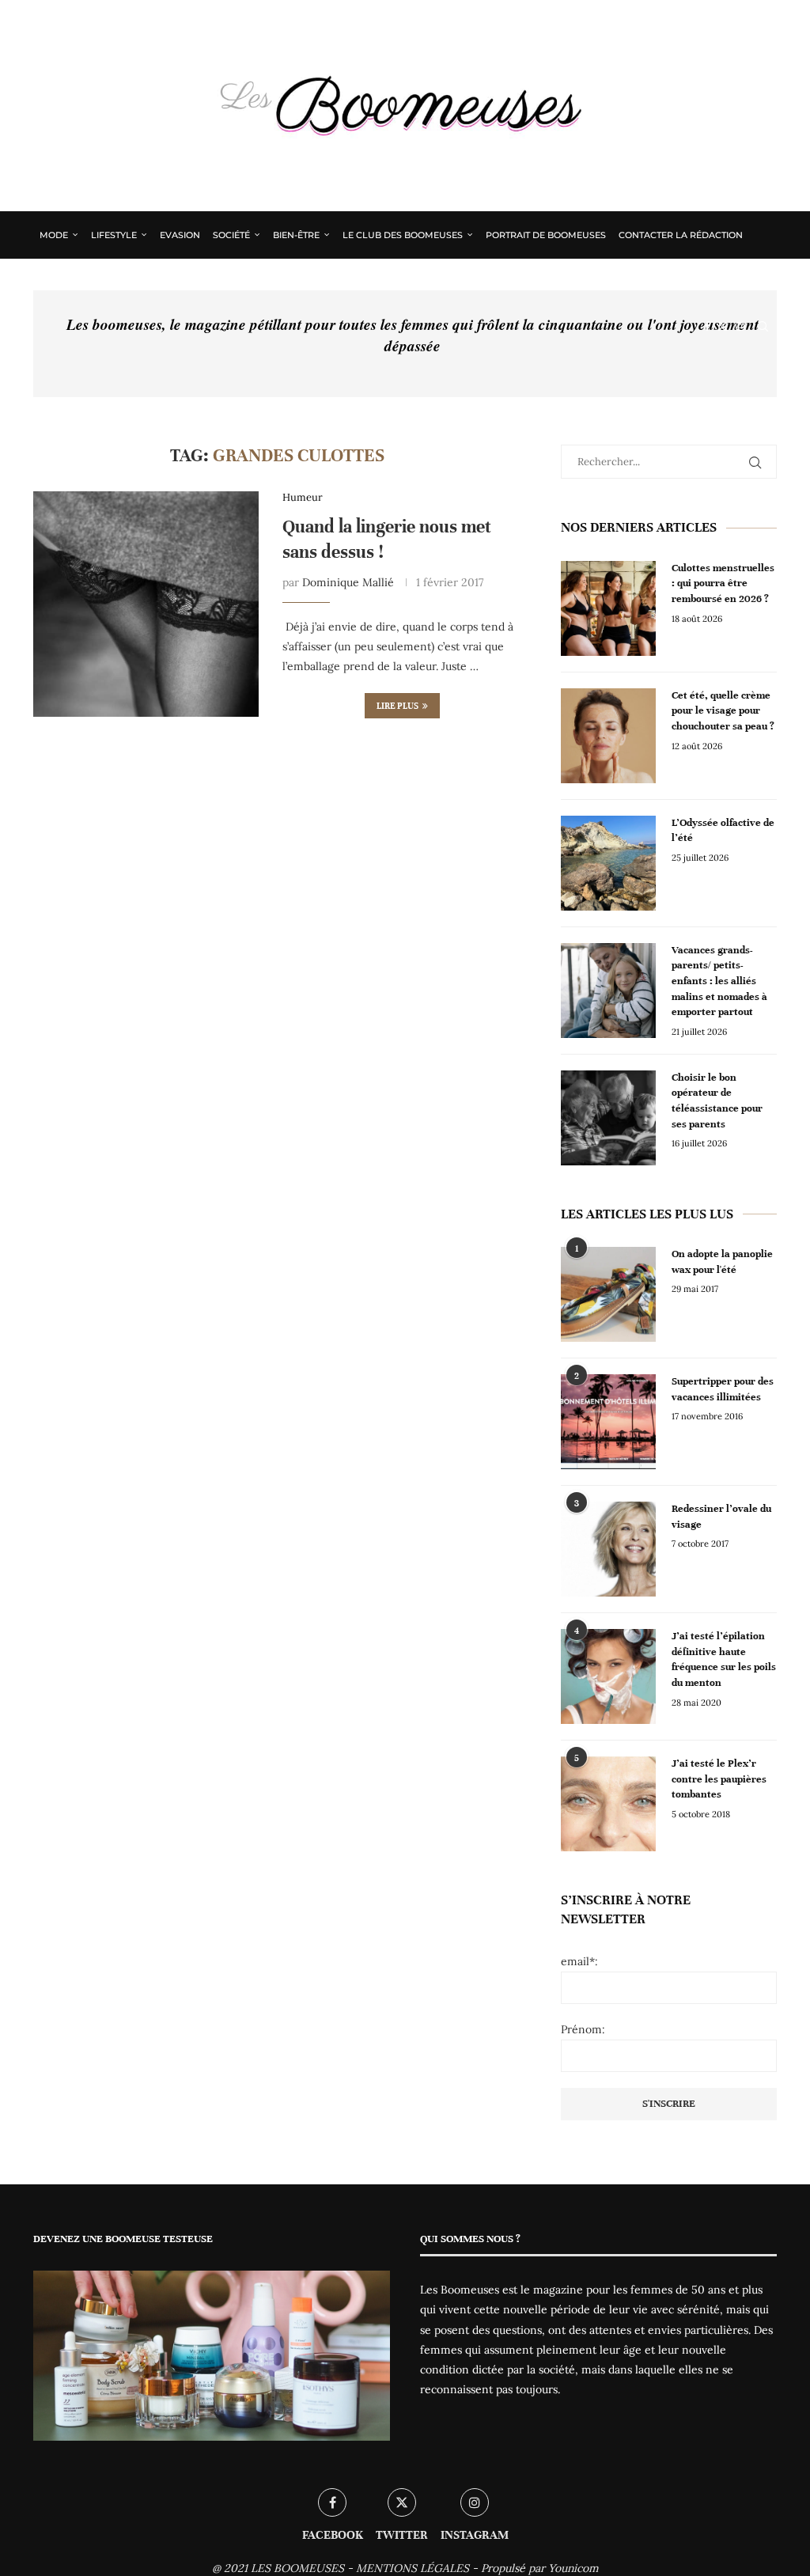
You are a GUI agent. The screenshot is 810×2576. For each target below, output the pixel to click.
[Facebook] (707, 327)
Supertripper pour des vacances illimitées (723, 1389)
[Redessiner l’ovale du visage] (608, 1549)
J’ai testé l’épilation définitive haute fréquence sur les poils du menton (724, 1659)
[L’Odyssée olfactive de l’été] (608, 863)
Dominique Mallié (348, 582)
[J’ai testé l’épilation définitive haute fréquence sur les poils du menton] (608, 1676)
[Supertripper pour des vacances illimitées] (608, 1422)
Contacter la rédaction (681, 235)
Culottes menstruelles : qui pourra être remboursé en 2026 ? (723, 583)
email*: (579, 1961)
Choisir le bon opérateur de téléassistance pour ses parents (717, 1101)
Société (231, 235)
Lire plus (397, 706)
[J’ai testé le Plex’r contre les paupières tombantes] (608, 1804)
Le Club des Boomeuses (403, 235)
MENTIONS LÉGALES (413, 2568)
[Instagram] (740, 327)
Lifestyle (114, 235)
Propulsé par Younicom (540, 2568)
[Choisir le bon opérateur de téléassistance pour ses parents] (608, 1118)
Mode (54, 235)
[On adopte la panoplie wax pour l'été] (608, 1294)
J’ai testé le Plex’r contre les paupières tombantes (719, 1779)
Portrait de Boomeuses (546, 235)
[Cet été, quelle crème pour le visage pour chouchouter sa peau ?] (608, 736)
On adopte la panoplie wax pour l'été (722, 1262)
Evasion (180, 235)
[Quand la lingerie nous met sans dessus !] (146, 604)
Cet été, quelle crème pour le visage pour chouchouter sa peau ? (723, 711)
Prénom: (583, 2029)
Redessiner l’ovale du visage (721, 1517)
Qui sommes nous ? (88, 281)
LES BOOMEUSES (297, 2568)
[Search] (763, 327)
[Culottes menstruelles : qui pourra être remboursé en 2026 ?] (608, 608)
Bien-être (296, 235)
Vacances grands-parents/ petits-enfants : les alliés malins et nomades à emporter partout (719, 981)
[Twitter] (723, 327)
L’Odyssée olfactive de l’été (723, 831)
